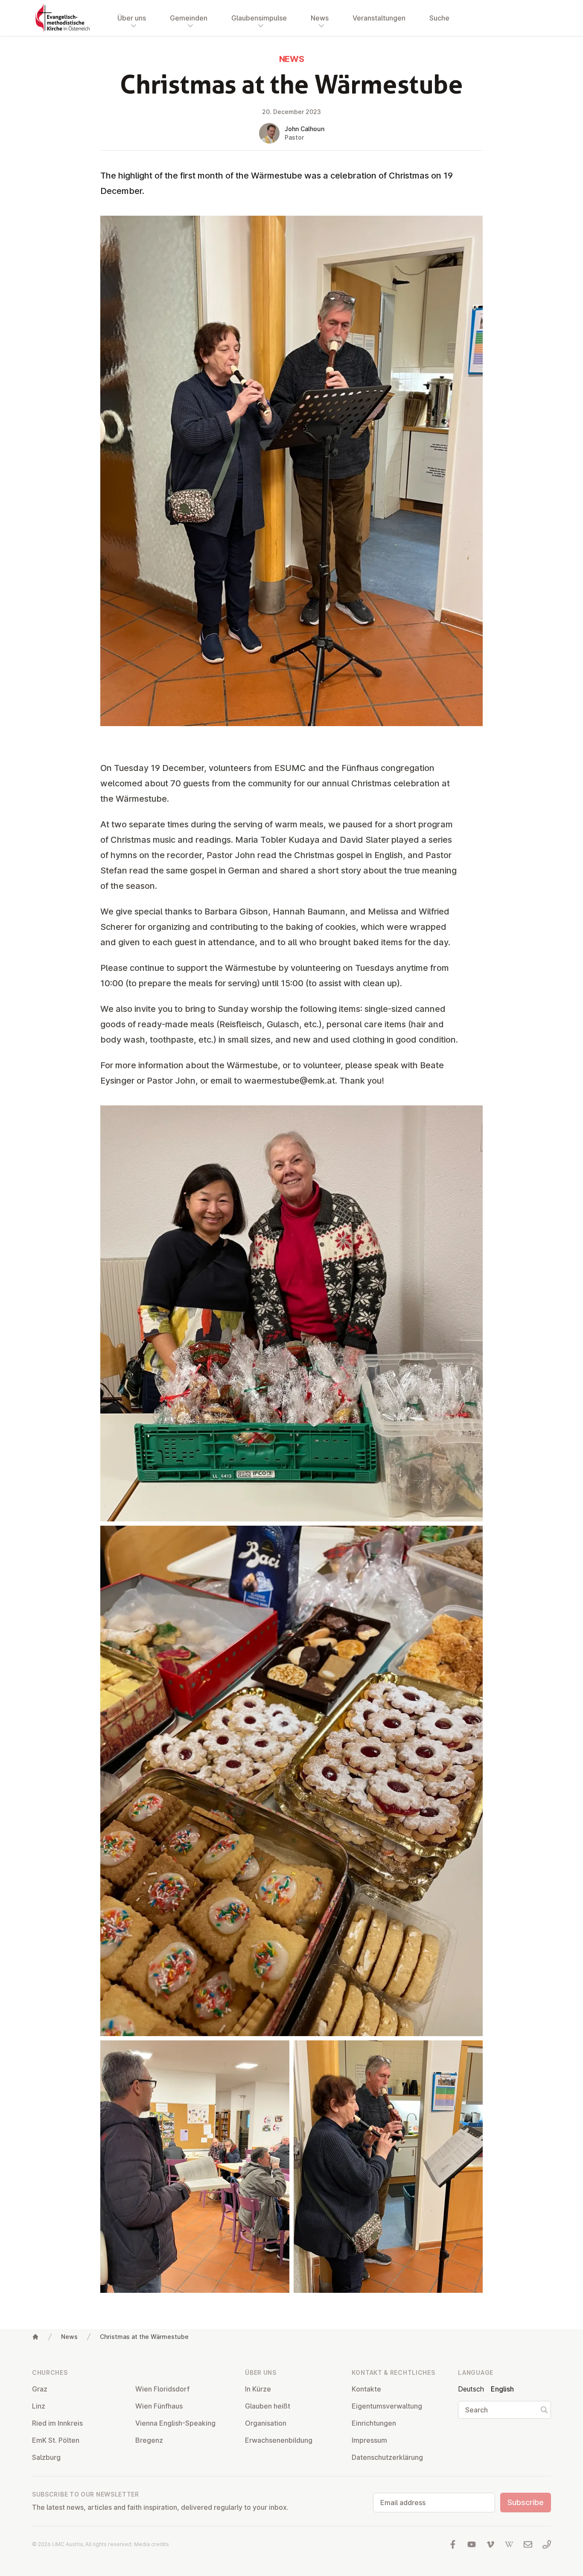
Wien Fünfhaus (159, 2406)
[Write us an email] (528, 2544)
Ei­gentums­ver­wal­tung (387, 2406)
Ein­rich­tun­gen (374, 2423)
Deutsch (471, 2389)
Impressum (369, 2440)
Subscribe (526, 2502)
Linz (39, 2406)
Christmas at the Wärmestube (144, 2337)
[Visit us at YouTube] (472, 2544)
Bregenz (149, 2440)
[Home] (35, 2337)
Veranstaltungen (379, 18)
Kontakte (366, 2389)
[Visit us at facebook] (453, 2544)
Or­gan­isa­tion (266, 2423)
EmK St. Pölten (56, 2440)
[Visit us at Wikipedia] (509, 2544)
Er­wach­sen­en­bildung (279, 2440)
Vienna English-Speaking (175, 2423)
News (69, 2337)
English (502, 2389)
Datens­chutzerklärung (387, 2457)
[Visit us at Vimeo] (490, 2544)
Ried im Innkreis (57, 2423)
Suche (439, 18)
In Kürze (258, 2389)
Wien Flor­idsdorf (162, 2389)
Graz (40, 2389)
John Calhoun (305, 129)
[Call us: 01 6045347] (547, 2544)
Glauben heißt (268, 2406)
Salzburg (46, 2457)
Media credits (152, 2544)
